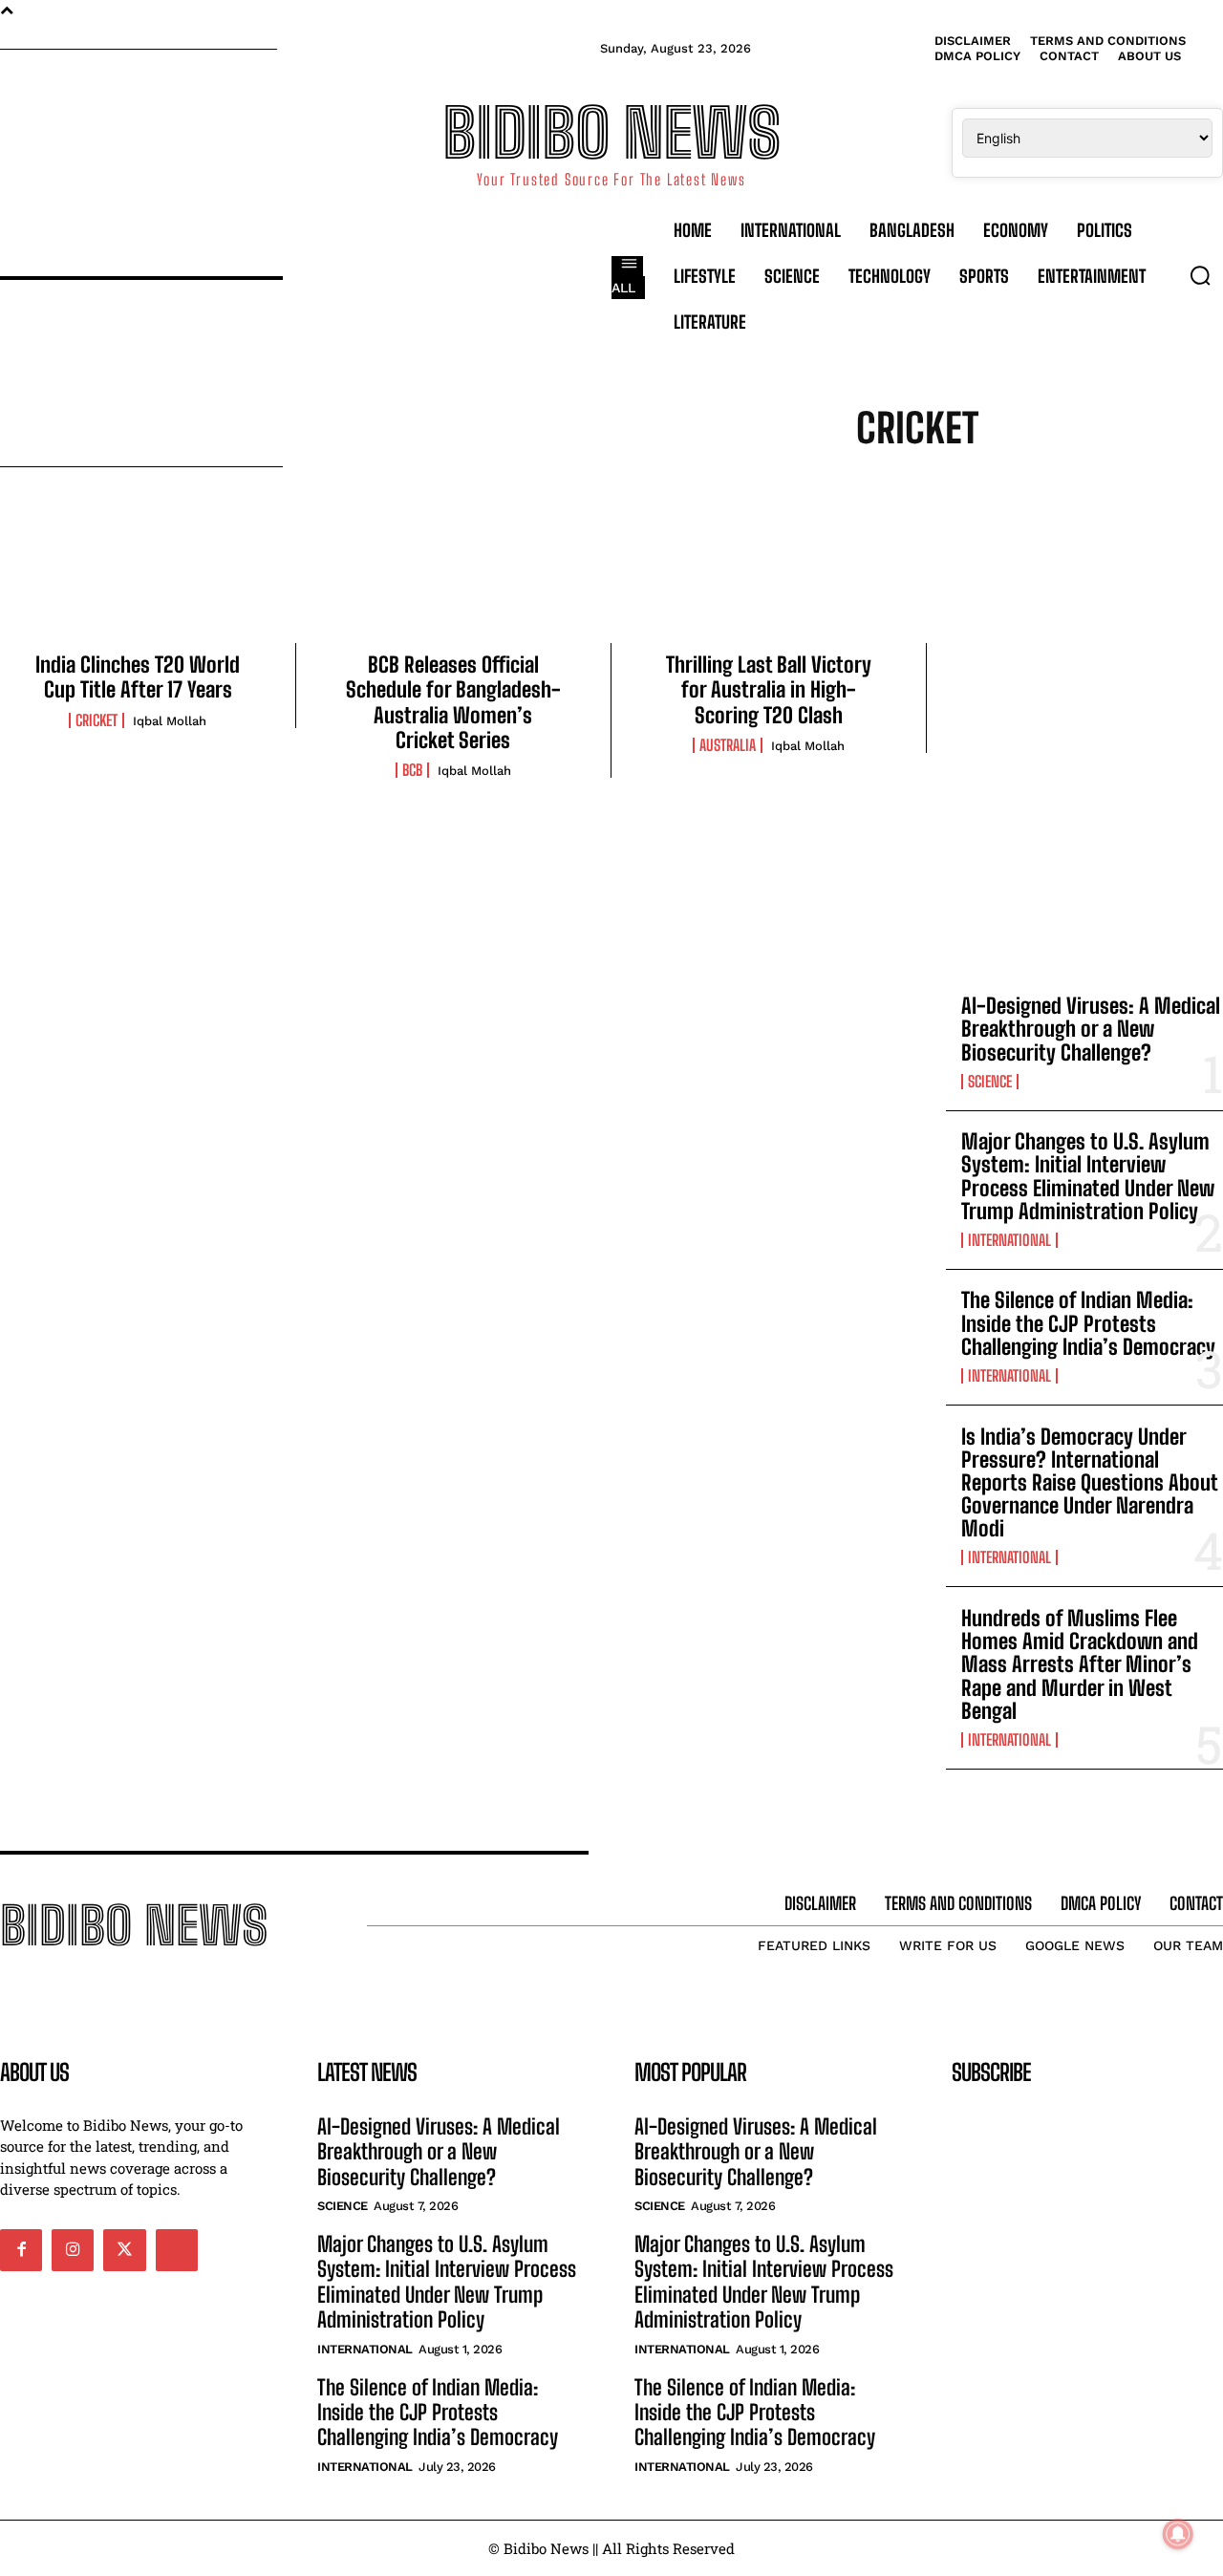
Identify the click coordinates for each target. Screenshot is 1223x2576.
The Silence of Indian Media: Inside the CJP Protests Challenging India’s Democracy (1088, 1323)
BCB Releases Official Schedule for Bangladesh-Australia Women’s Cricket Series (453, 702)
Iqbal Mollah (170, 721)
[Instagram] (73, 2250)
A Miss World (882, 516)
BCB (412, 770)
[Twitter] (124, 2250)
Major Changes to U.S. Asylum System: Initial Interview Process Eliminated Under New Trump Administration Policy (1088, 1176)
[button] (1200, 275)
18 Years (773, 493)
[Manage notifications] (1178, 2534)
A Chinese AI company (1079, 493)
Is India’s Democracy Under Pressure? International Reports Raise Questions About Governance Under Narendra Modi (1090, 1483)
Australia (728, 745)
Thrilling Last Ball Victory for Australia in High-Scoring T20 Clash (769, 690)
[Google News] (177, 2250)
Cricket (97, 720)
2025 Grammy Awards (901, 493)
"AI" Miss (693, 493)
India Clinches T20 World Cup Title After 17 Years (138, 677)
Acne (967, 516)
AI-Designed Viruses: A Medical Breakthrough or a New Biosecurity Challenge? (1091, 1029)
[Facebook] (21, 2250)
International (1009, 1240)
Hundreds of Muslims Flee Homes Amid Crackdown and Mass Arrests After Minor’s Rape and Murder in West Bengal (1080, 1664)
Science (990, 1082)
